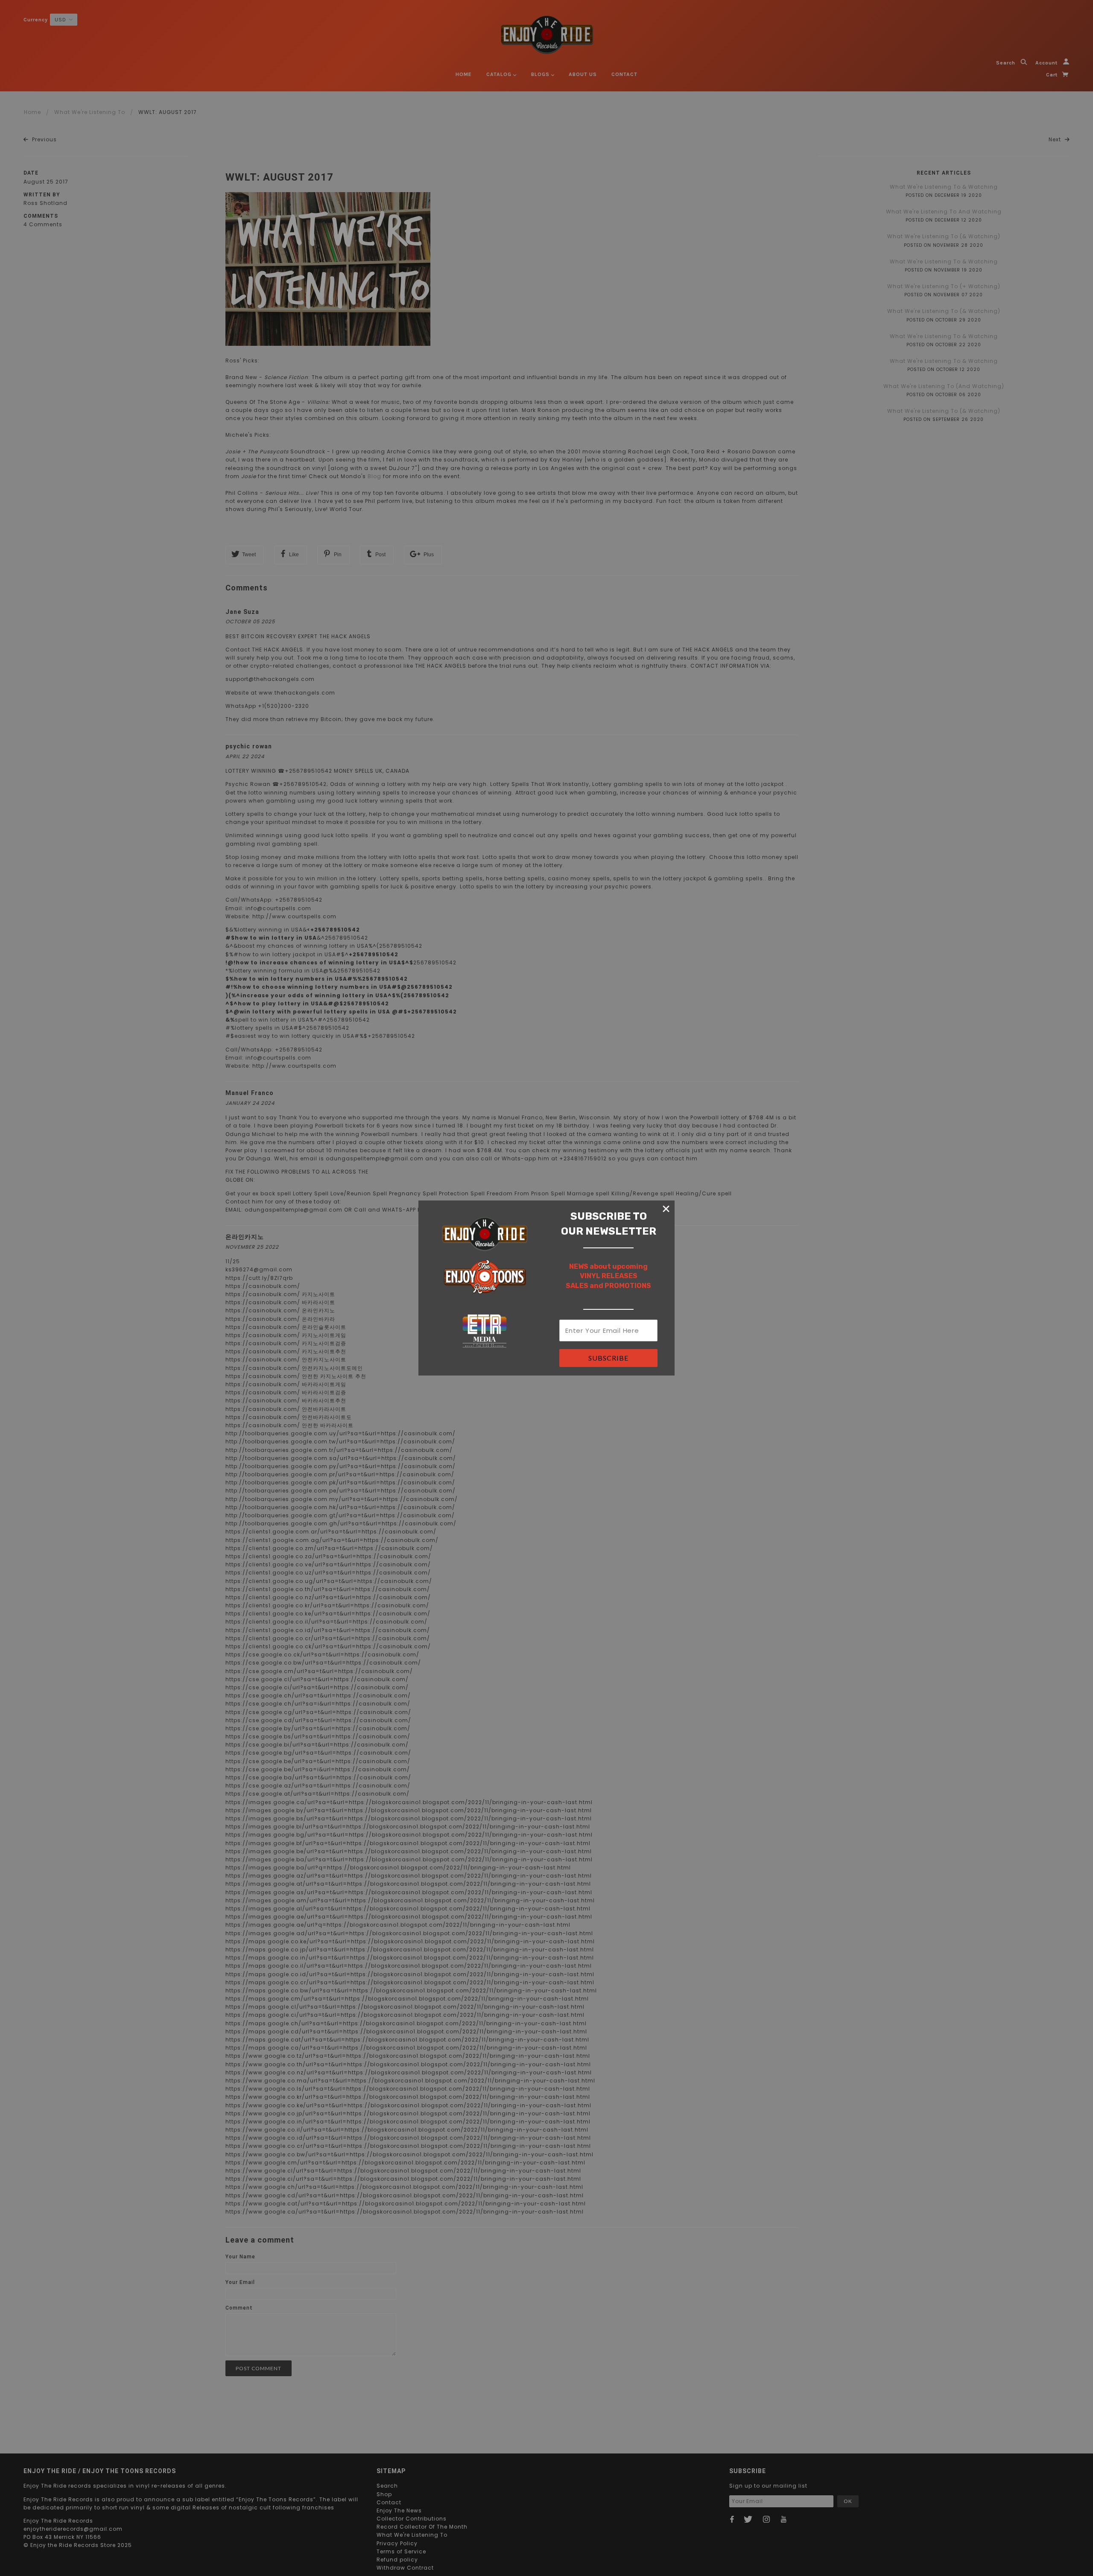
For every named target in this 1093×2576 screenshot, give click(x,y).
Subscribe (608, 1358)
